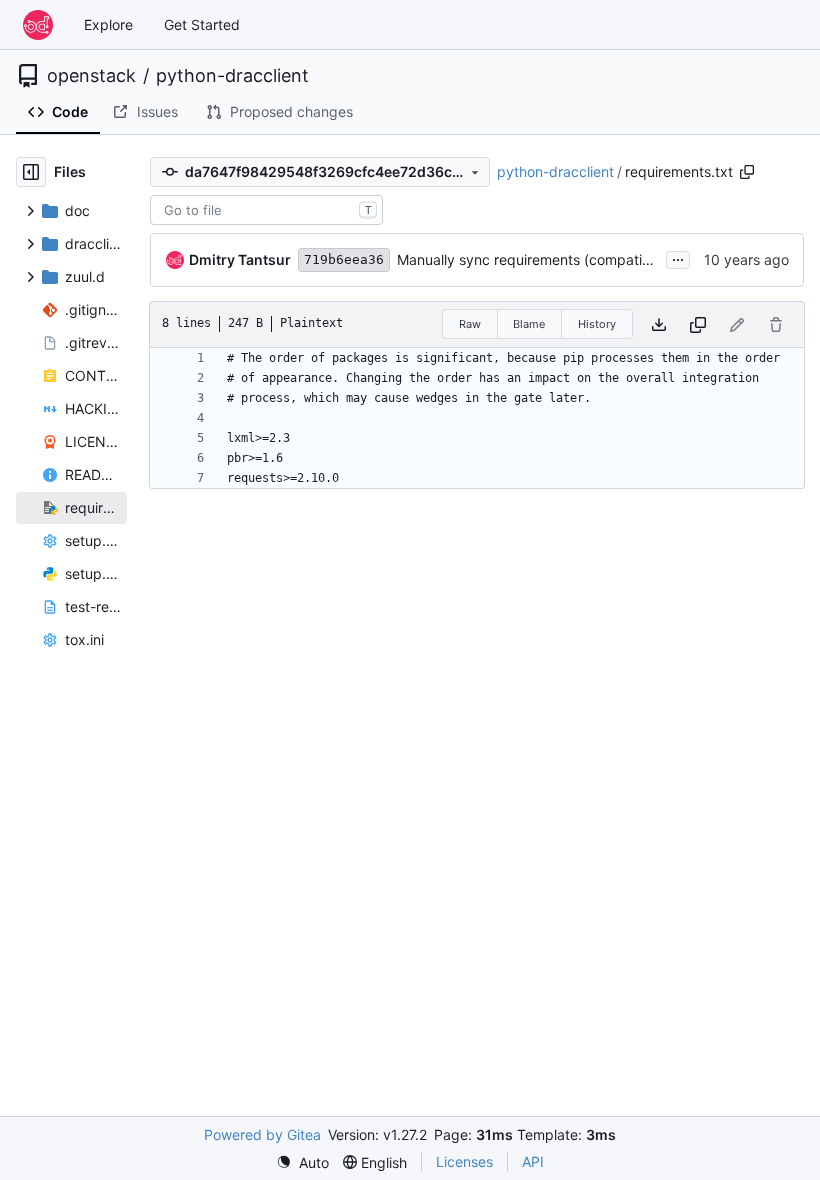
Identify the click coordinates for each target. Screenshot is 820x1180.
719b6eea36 (344, 259)
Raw (470, 324)
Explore (108, 24)
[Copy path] (747, 172)
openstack (91, 76)
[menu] (302, 1162)
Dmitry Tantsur (240, 259)
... (678, 257)
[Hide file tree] (31, 172)
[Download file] (659, 324)
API (533, 1161)
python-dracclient (232, 76)
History (597, 324)
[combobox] (266, 210)
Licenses (464, 1161)
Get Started (202, 24)
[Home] (38, 25)
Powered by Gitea (262, 1134)
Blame (529, 324)
